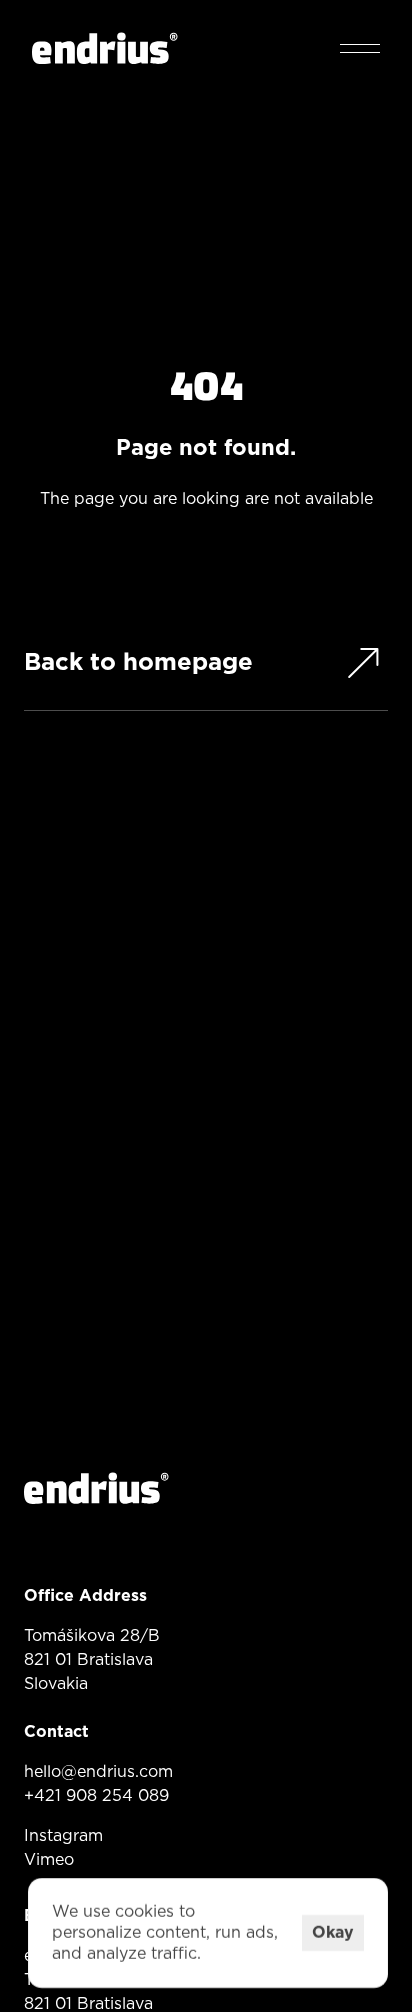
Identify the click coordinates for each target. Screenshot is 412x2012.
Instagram (63, 1836)
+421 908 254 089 (96, 1796)
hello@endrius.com (98, 1772)
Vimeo (49, 1860)
